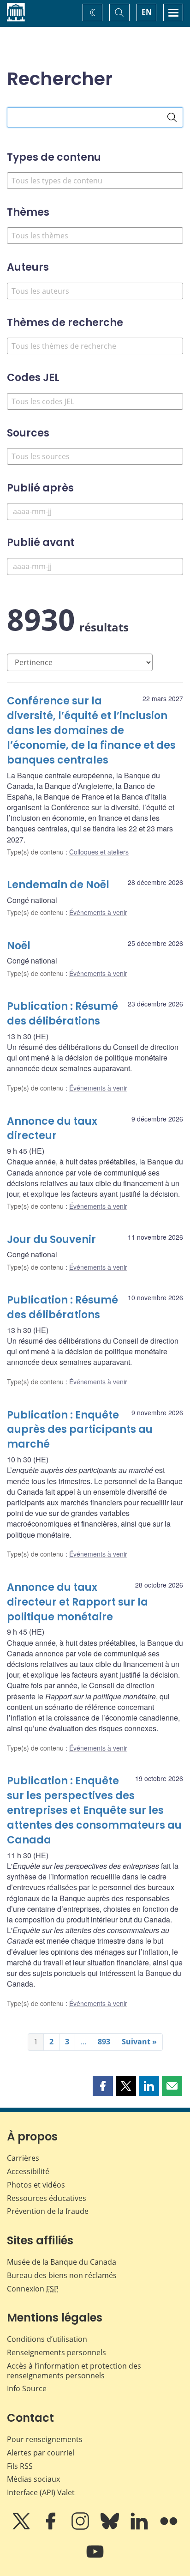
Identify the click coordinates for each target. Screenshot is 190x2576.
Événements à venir (98, 912)
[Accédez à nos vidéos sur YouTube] (95, 2558)
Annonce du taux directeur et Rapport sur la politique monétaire (77, 1602)
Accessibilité (28, 2171)
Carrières (23, 2158)
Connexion (33, 2289)
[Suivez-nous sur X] (22, 2528)
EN (147, 12)
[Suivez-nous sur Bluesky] (111, 2528)
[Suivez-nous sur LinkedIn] (140, 2528)
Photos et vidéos (36, 2185)
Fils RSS (20, 2466)
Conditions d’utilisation (47, 2339)
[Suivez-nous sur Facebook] (52, 2528)
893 (104, 2042)
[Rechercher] (172, 117)
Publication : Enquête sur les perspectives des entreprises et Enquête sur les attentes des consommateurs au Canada (94, 1810)
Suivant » (139, 2042)
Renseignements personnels (56, 2352)
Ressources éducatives (47, 2198)
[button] (103, 2086)
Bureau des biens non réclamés (62, 2275)
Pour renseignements (45, 2439)
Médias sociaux (33, 2479)
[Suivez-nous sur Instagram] (81, 2528)
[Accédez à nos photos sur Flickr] (169, 2528)
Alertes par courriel (41, 2453)
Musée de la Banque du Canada (62, 2262)
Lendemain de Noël (58, 885)
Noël (19, 946)
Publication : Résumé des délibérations (62, 1014)
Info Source (27, 2388)
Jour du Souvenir (51, 1240)
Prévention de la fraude (48, 2211)
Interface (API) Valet (41, 2492)
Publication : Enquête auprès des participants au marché (80, 1430)
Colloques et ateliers (99, 852)
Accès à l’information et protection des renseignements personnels (74, 2371)
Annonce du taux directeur (52, 1129)
